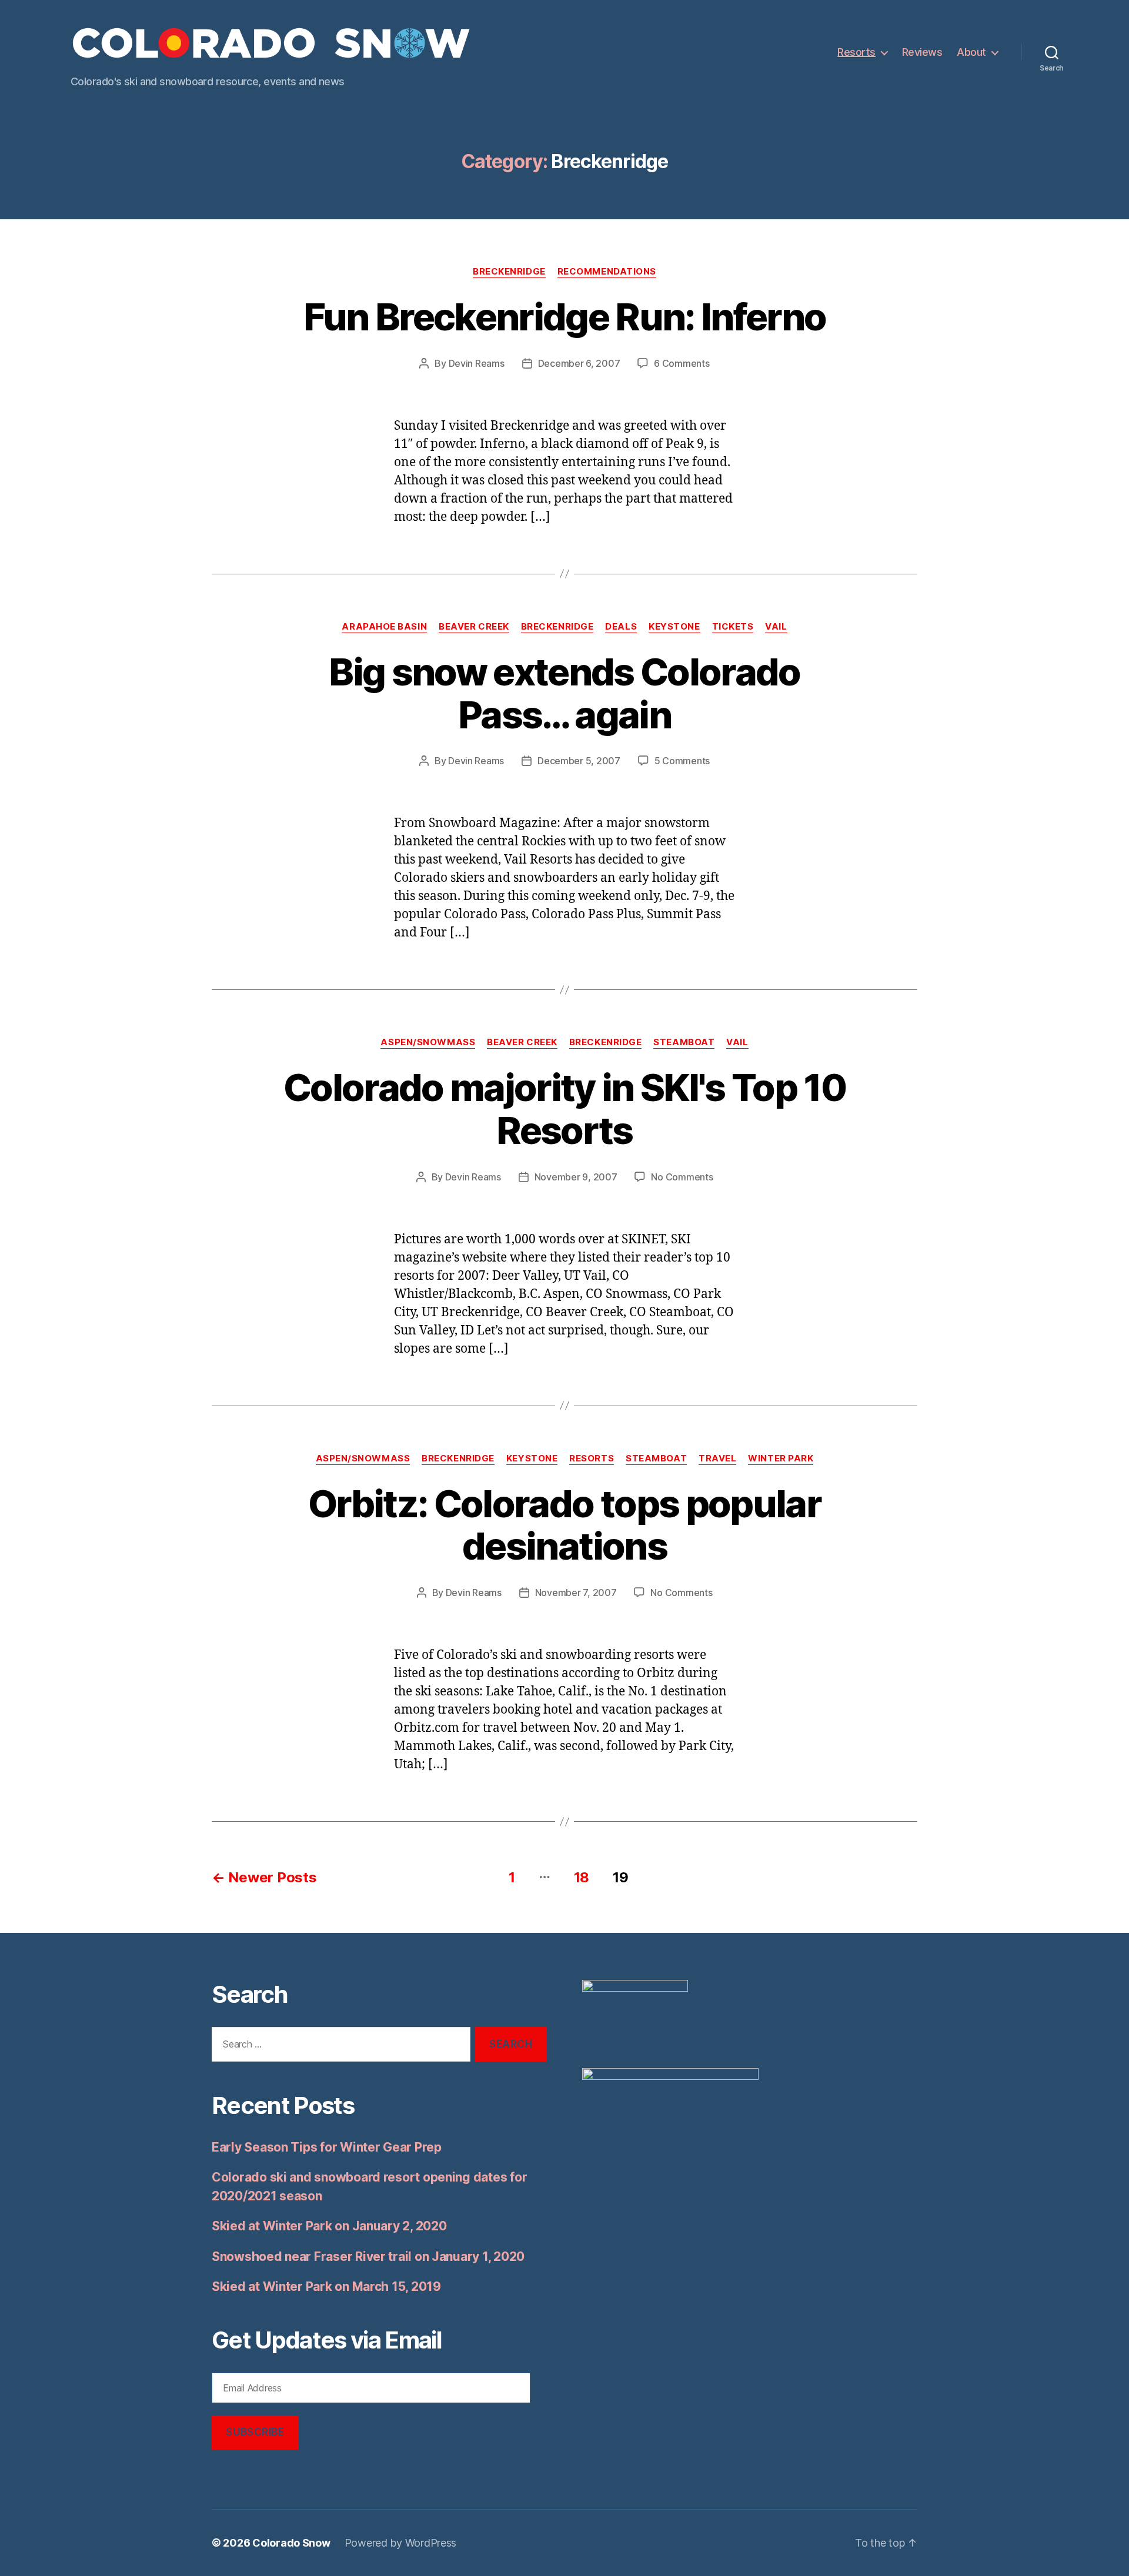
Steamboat (684, 1042)
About (971, 52)
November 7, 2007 (576, 1593)
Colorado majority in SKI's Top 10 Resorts (564, 1109)
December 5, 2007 (579, 761)
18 (582, 1877)
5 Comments (682, 761)
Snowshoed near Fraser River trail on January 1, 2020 (368, 2256)
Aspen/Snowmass (428, 1042)
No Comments (682, 1177)
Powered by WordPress (401, 2543)
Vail (776, 627)
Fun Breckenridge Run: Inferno (565, 317)
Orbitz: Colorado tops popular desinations (564, 1525)
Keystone (674, 627)
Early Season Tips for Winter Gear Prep (327, 2147)
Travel (717, 1458)
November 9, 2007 (576, 1177)
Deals (621, 627)
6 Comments (682, 363)
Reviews (922, 52)
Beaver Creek (474, 627)
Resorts (856, 52)
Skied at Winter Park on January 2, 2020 (329, 2226)
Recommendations (607, 272)
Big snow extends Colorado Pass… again (564, 693)
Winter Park (781, 1458)
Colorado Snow (291, 2543)
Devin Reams (477, 363)
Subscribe (255, 2432)
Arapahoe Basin (384, 627)
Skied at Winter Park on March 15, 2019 (326, 2286)
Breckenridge (509, 272)
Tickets (733, 627)
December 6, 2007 (579, 363)
